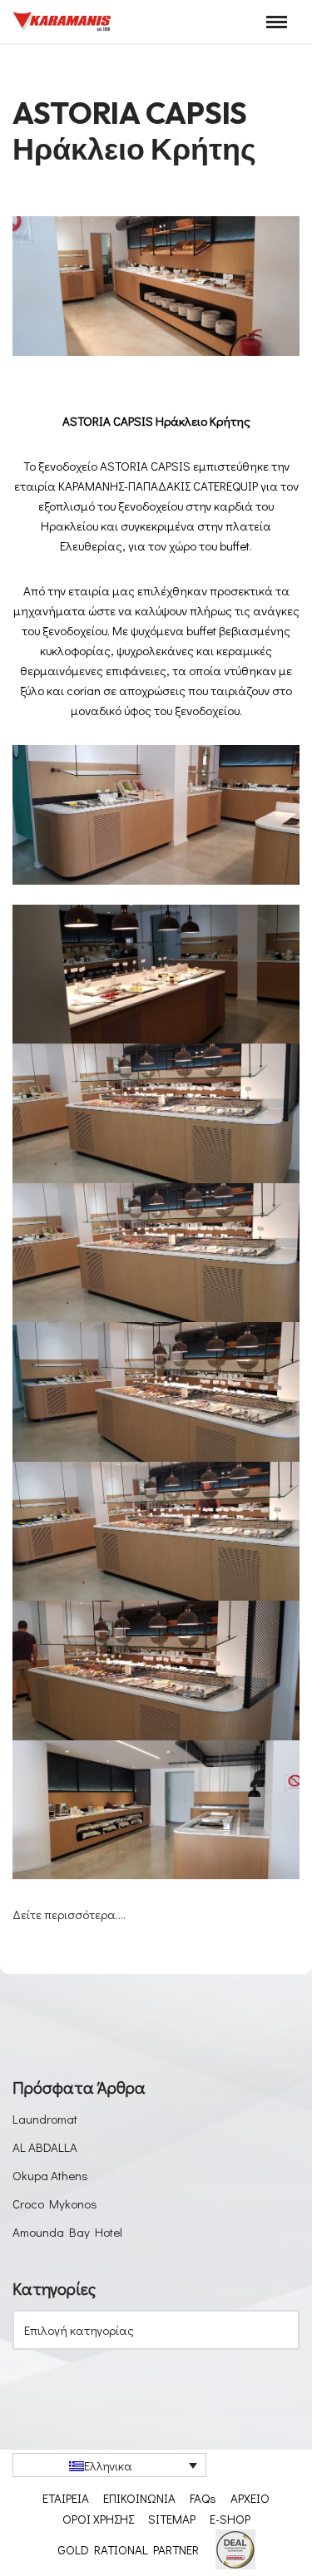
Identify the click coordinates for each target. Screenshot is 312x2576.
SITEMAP (172, 2519)
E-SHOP (230, 2519)
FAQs (203, 2498)
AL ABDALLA (45, 2147)
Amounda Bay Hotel (67, 2232)
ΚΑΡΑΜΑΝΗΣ (91, 486)
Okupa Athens (50, 2175)
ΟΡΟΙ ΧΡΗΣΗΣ (98, 2519)
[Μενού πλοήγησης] (277, 22)
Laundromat (45, 2119)
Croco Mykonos (55, 2203)
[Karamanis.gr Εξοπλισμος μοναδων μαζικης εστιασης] (62, 22)
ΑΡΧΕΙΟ (250, 2498)
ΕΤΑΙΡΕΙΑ (66, 2498)
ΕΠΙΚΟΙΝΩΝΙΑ (139, 2498)
